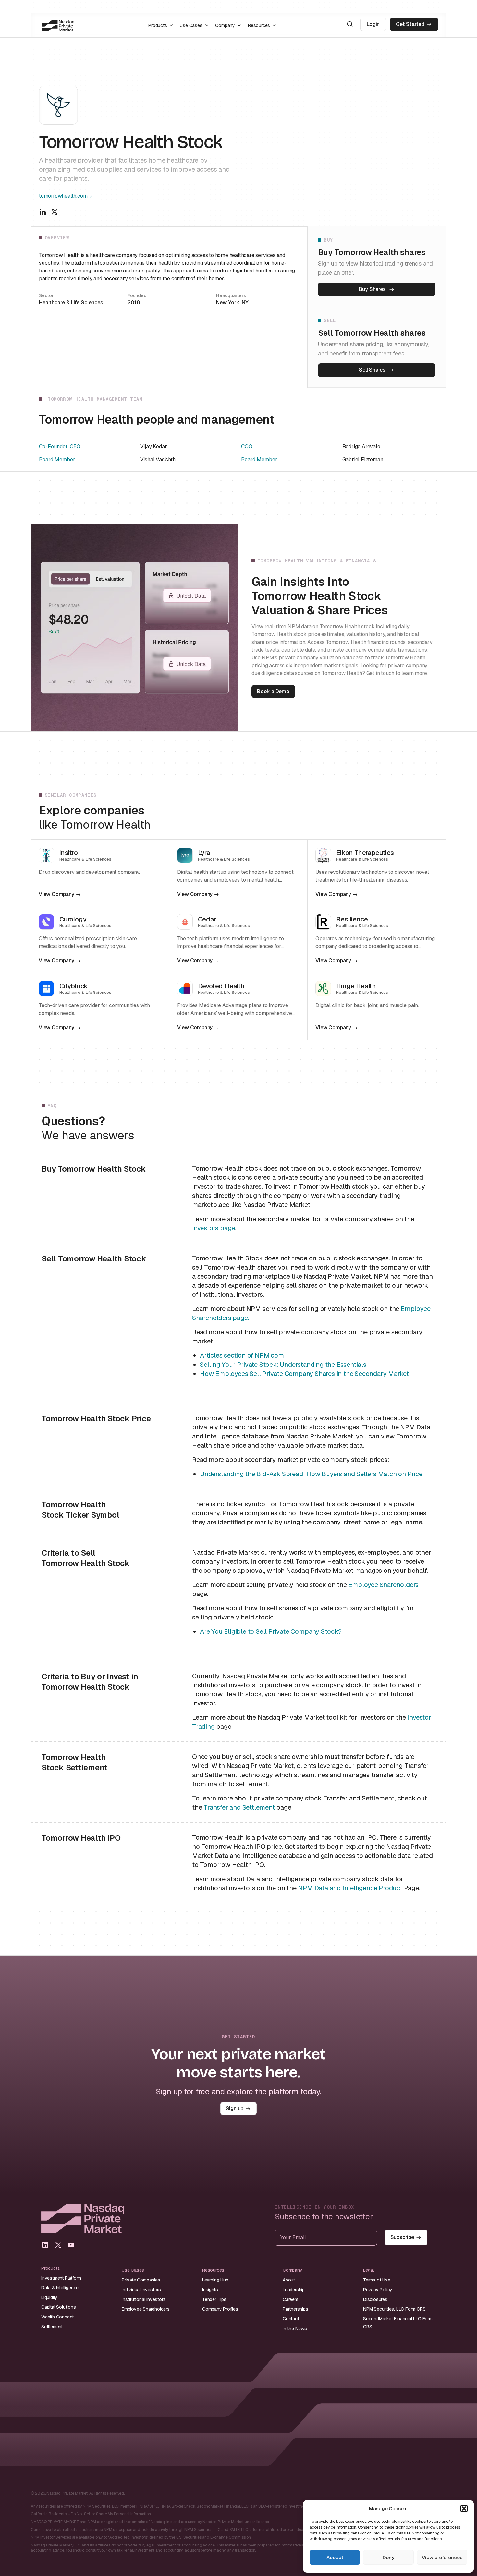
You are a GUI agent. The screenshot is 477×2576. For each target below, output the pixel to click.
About (289, 2280)
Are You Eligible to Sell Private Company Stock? (271, 1631)
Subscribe (402, 2237)
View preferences (442, 2557)
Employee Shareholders (383, 1585)
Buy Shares (372, 289)
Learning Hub (215, 2280)
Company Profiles (220, 2309)
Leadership (294, 2290)
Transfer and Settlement (239, 1807)
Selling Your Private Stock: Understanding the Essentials (283, 1365)
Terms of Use (377, 2280)
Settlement (52, 2327)
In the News (295, 2329)
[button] (464, 2509)
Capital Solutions (59, 2307)
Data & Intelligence (60, 2288)
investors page (214, 1228)
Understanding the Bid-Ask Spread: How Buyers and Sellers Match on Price (311, 1474)
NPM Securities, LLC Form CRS (394, 2309)
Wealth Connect (57, 2317)
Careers (291, 2299)
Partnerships (295, 2309)
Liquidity (49, 2297)
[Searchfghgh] (350, 24)
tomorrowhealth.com (63, 196)
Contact (291, 2319)
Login (373, 24)
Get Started (410, 24)
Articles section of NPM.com (242, 1355)
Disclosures (375, 2299)
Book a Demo (273, 691)
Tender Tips (214, 2299)
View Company (56, 894)
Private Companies (141, 2280)
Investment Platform (61, 2278)
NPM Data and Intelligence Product (350, 1888)
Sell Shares (372, 370)
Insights (210, 2290)
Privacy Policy (378, 2290)
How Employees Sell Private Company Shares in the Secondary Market (304, 1374)
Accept (335, 2557)
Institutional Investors (144, 2299)
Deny (388, 2557)
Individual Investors (141, 2290)
